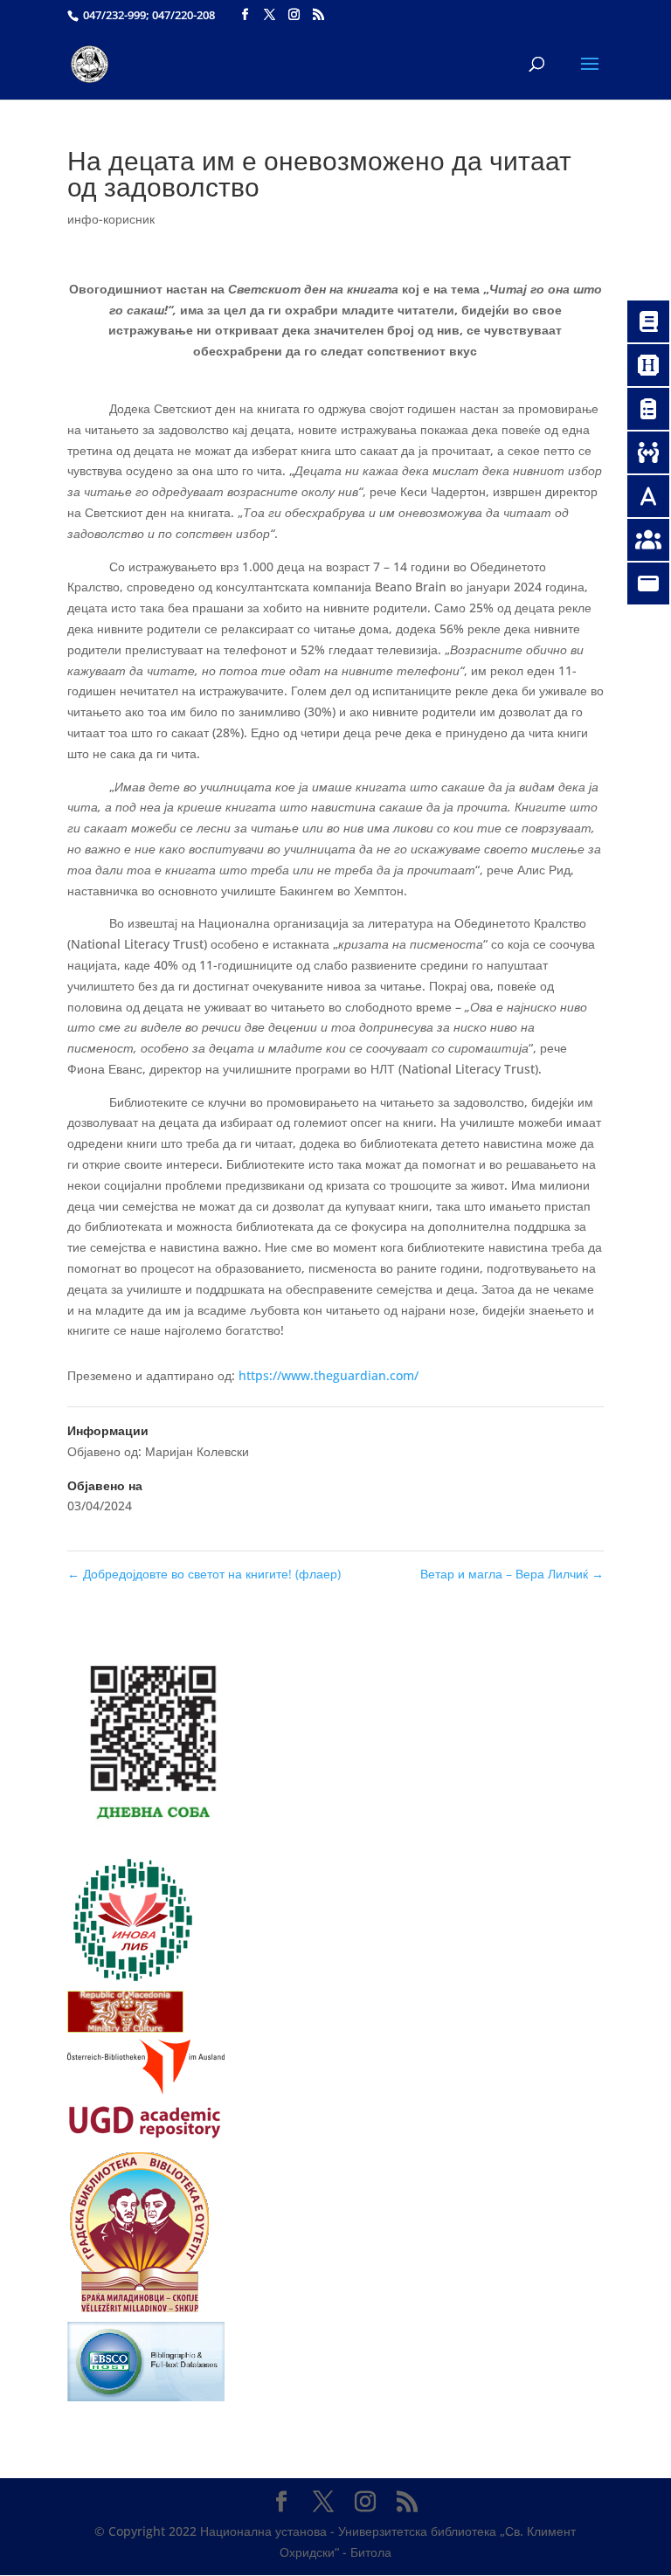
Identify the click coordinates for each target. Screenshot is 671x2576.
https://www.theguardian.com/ (329, 1375)
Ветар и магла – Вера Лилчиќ (512, 1574)
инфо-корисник (111, 219)
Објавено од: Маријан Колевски (158, 1451)
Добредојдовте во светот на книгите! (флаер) (204, 1574)
